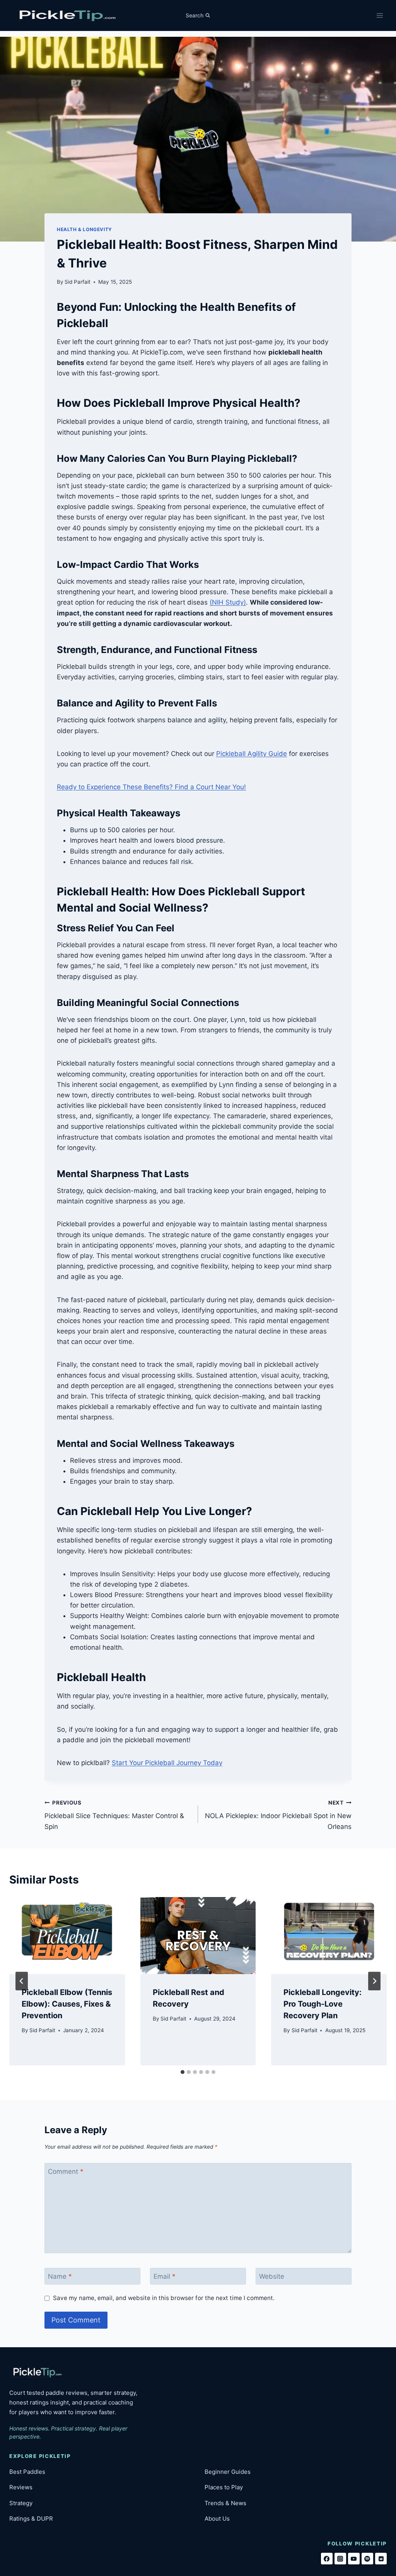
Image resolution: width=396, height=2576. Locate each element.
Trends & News (225, 2503)
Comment (66, 2172)
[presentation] (67, 1936)
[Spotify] (367, 2559)
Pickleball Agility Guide (252, 754)
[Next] (374, 1981)
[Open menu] (380, 15)
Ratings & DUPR (31, 2519)
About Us (217, 2519)
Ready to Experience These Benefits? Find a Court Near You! (151, 787)
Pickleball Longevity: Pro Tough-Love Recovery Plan (323, 2004)
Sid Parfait (78, 282)
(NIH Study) (228, 602)
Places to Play (224, 2487)
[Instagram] (340, 2559)
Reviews (21, 2487)
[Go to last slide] (22, 1981)
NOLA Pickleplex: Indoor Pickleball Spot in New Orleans (278, 1815)
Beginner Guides (228, 2472)
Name (60, 2276)
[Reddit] (381, 2559)
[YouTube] (354, 2559)
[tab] (183, 2072)
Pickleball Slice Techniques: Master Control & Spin (114, 1815)
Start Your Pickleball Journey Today (167, 1763)
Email (165, 2276)
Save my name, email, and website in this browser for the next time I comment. (164, 2298)
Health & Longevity (84, 229)
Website (272, 2276)
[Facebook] (327, 2559)
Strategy (21, 2503)
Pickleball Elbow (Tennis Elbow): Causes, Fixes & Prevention (67, 2004)
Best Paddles (27, 2472)
